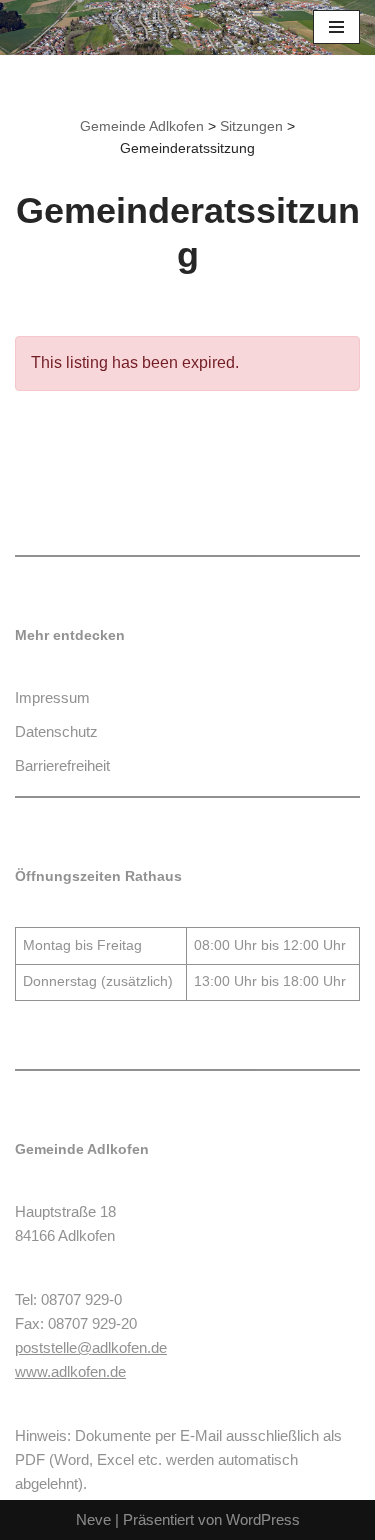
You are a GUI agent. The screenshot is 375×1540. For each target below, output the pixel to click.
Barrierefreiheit (62, 765)
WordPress (263, 1519)
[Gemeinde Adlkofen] (75, 27)
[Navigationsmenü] (336, 27)
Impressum (52, 697)
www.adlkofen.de (70, 1371)
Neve (93, 1519)
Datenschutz (56, 731)
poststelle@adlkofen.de (91, 1347)
